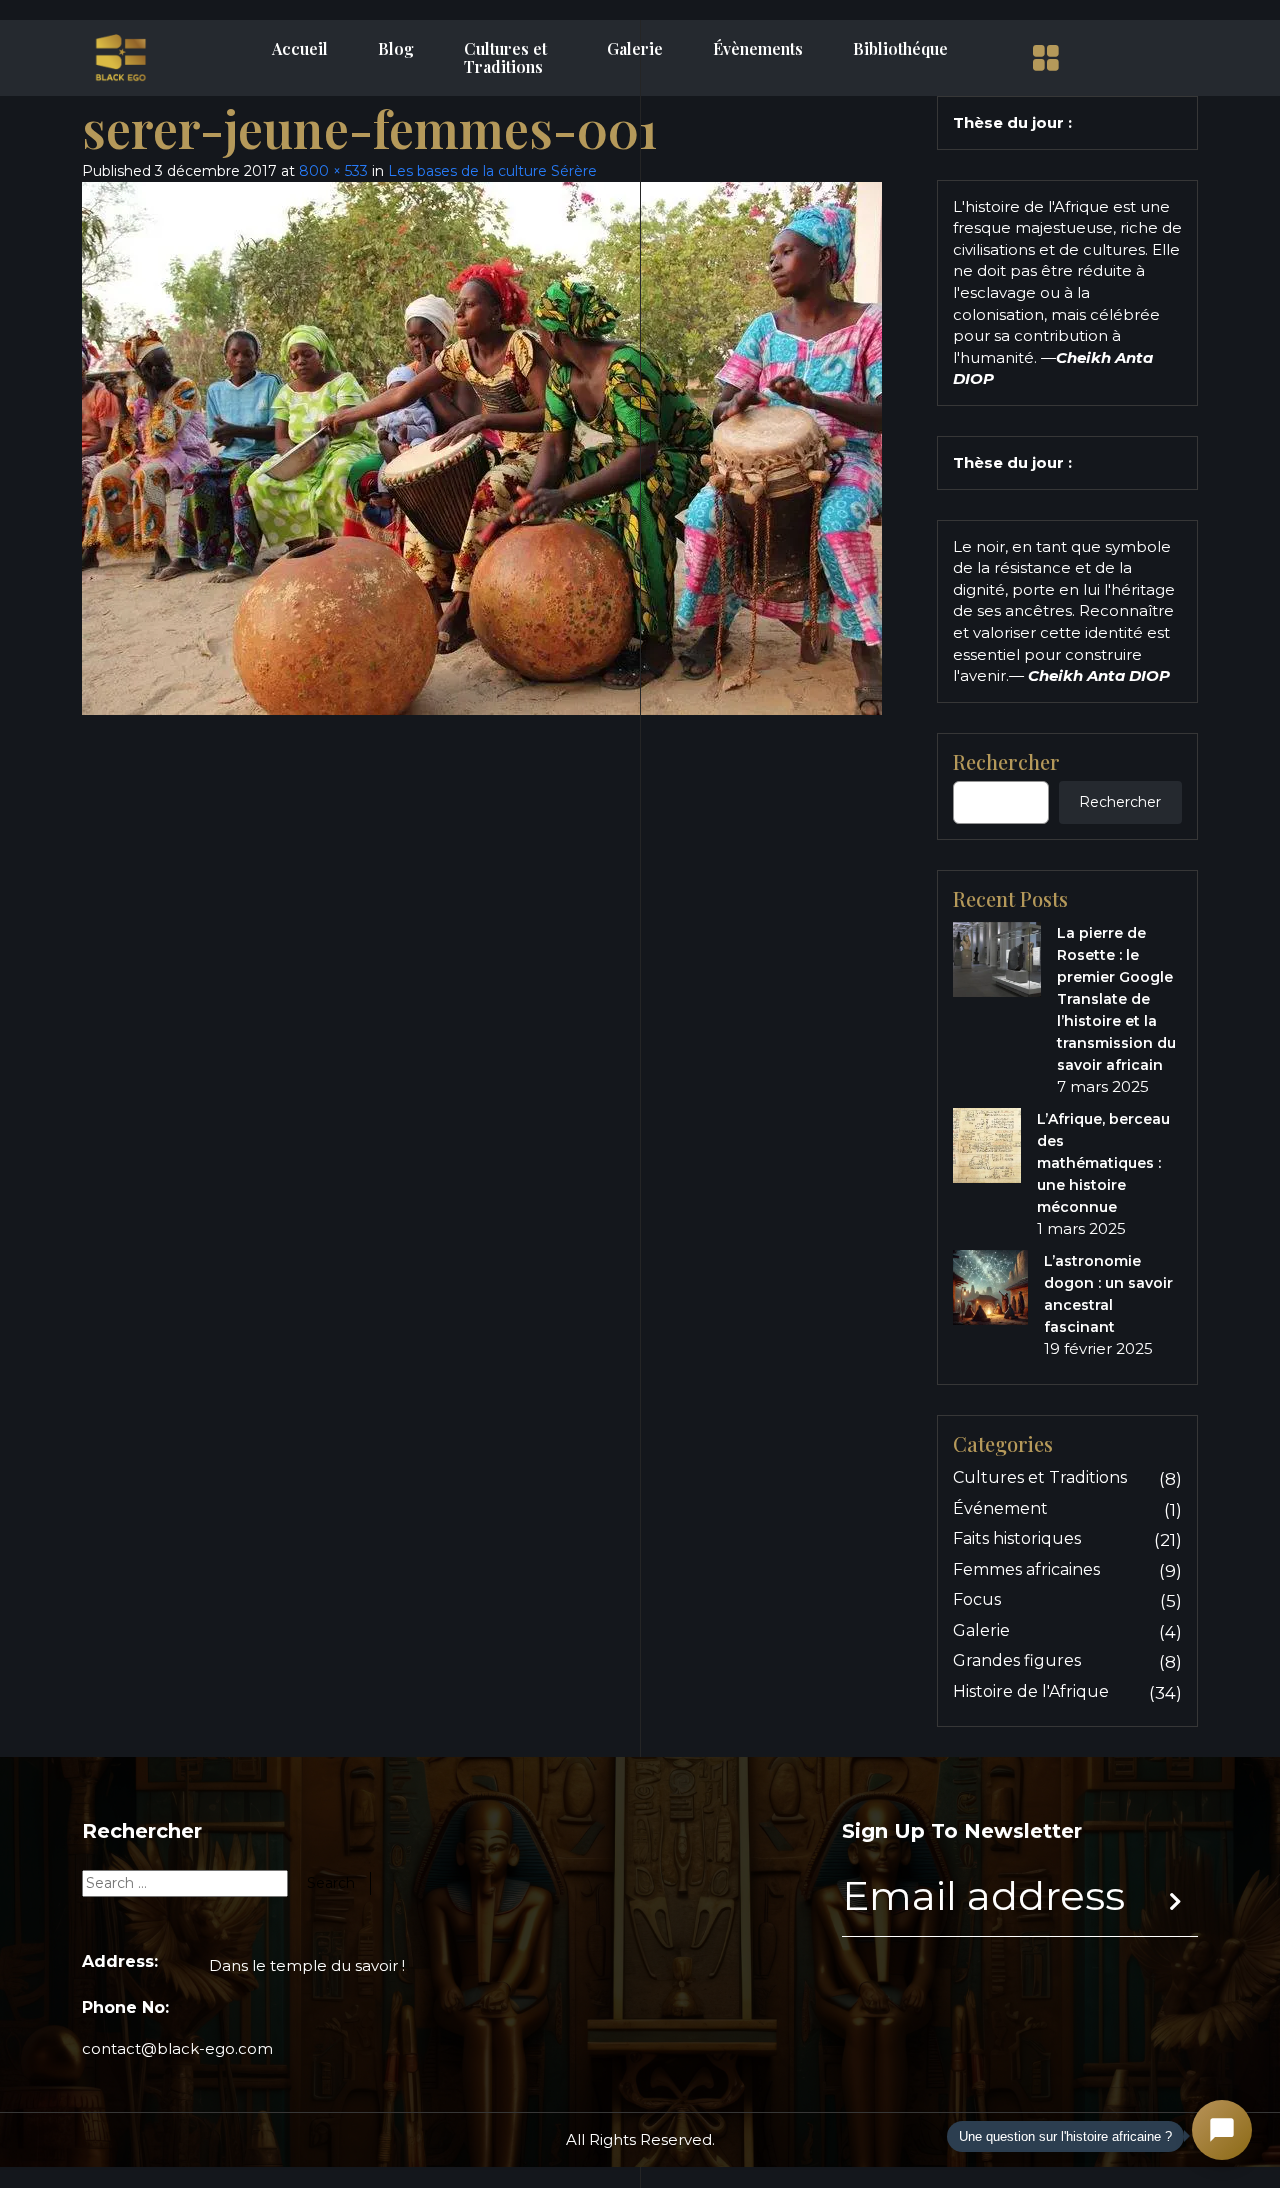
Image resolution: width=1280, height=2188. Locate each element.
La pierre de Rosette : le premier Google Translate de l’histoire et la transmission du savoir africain (1116, 999)
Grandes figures (1017, 1660)
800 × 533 (333, 171)
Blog (396, 49)
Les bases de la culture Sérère (492, 171)
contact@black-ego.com (177, 2048)
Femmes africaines (1026, 1569)
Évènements (758, 49)
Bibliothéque (900, 49)
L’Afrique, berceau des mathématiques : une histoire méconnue (1103, 1163)
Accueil (300, 49)
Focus (977, 1599)
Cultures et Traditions (505, 58)
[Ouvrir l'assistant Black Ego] (1222, 2130)
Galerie (635, 49)
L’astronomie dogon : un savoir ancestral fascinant (1108, 1294)
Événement (1000, 1508)
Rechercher (1006, 762)
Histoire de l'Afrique (1031, 1691)
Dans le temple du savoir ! (307, 1965)
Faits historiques (1017, 1538)
